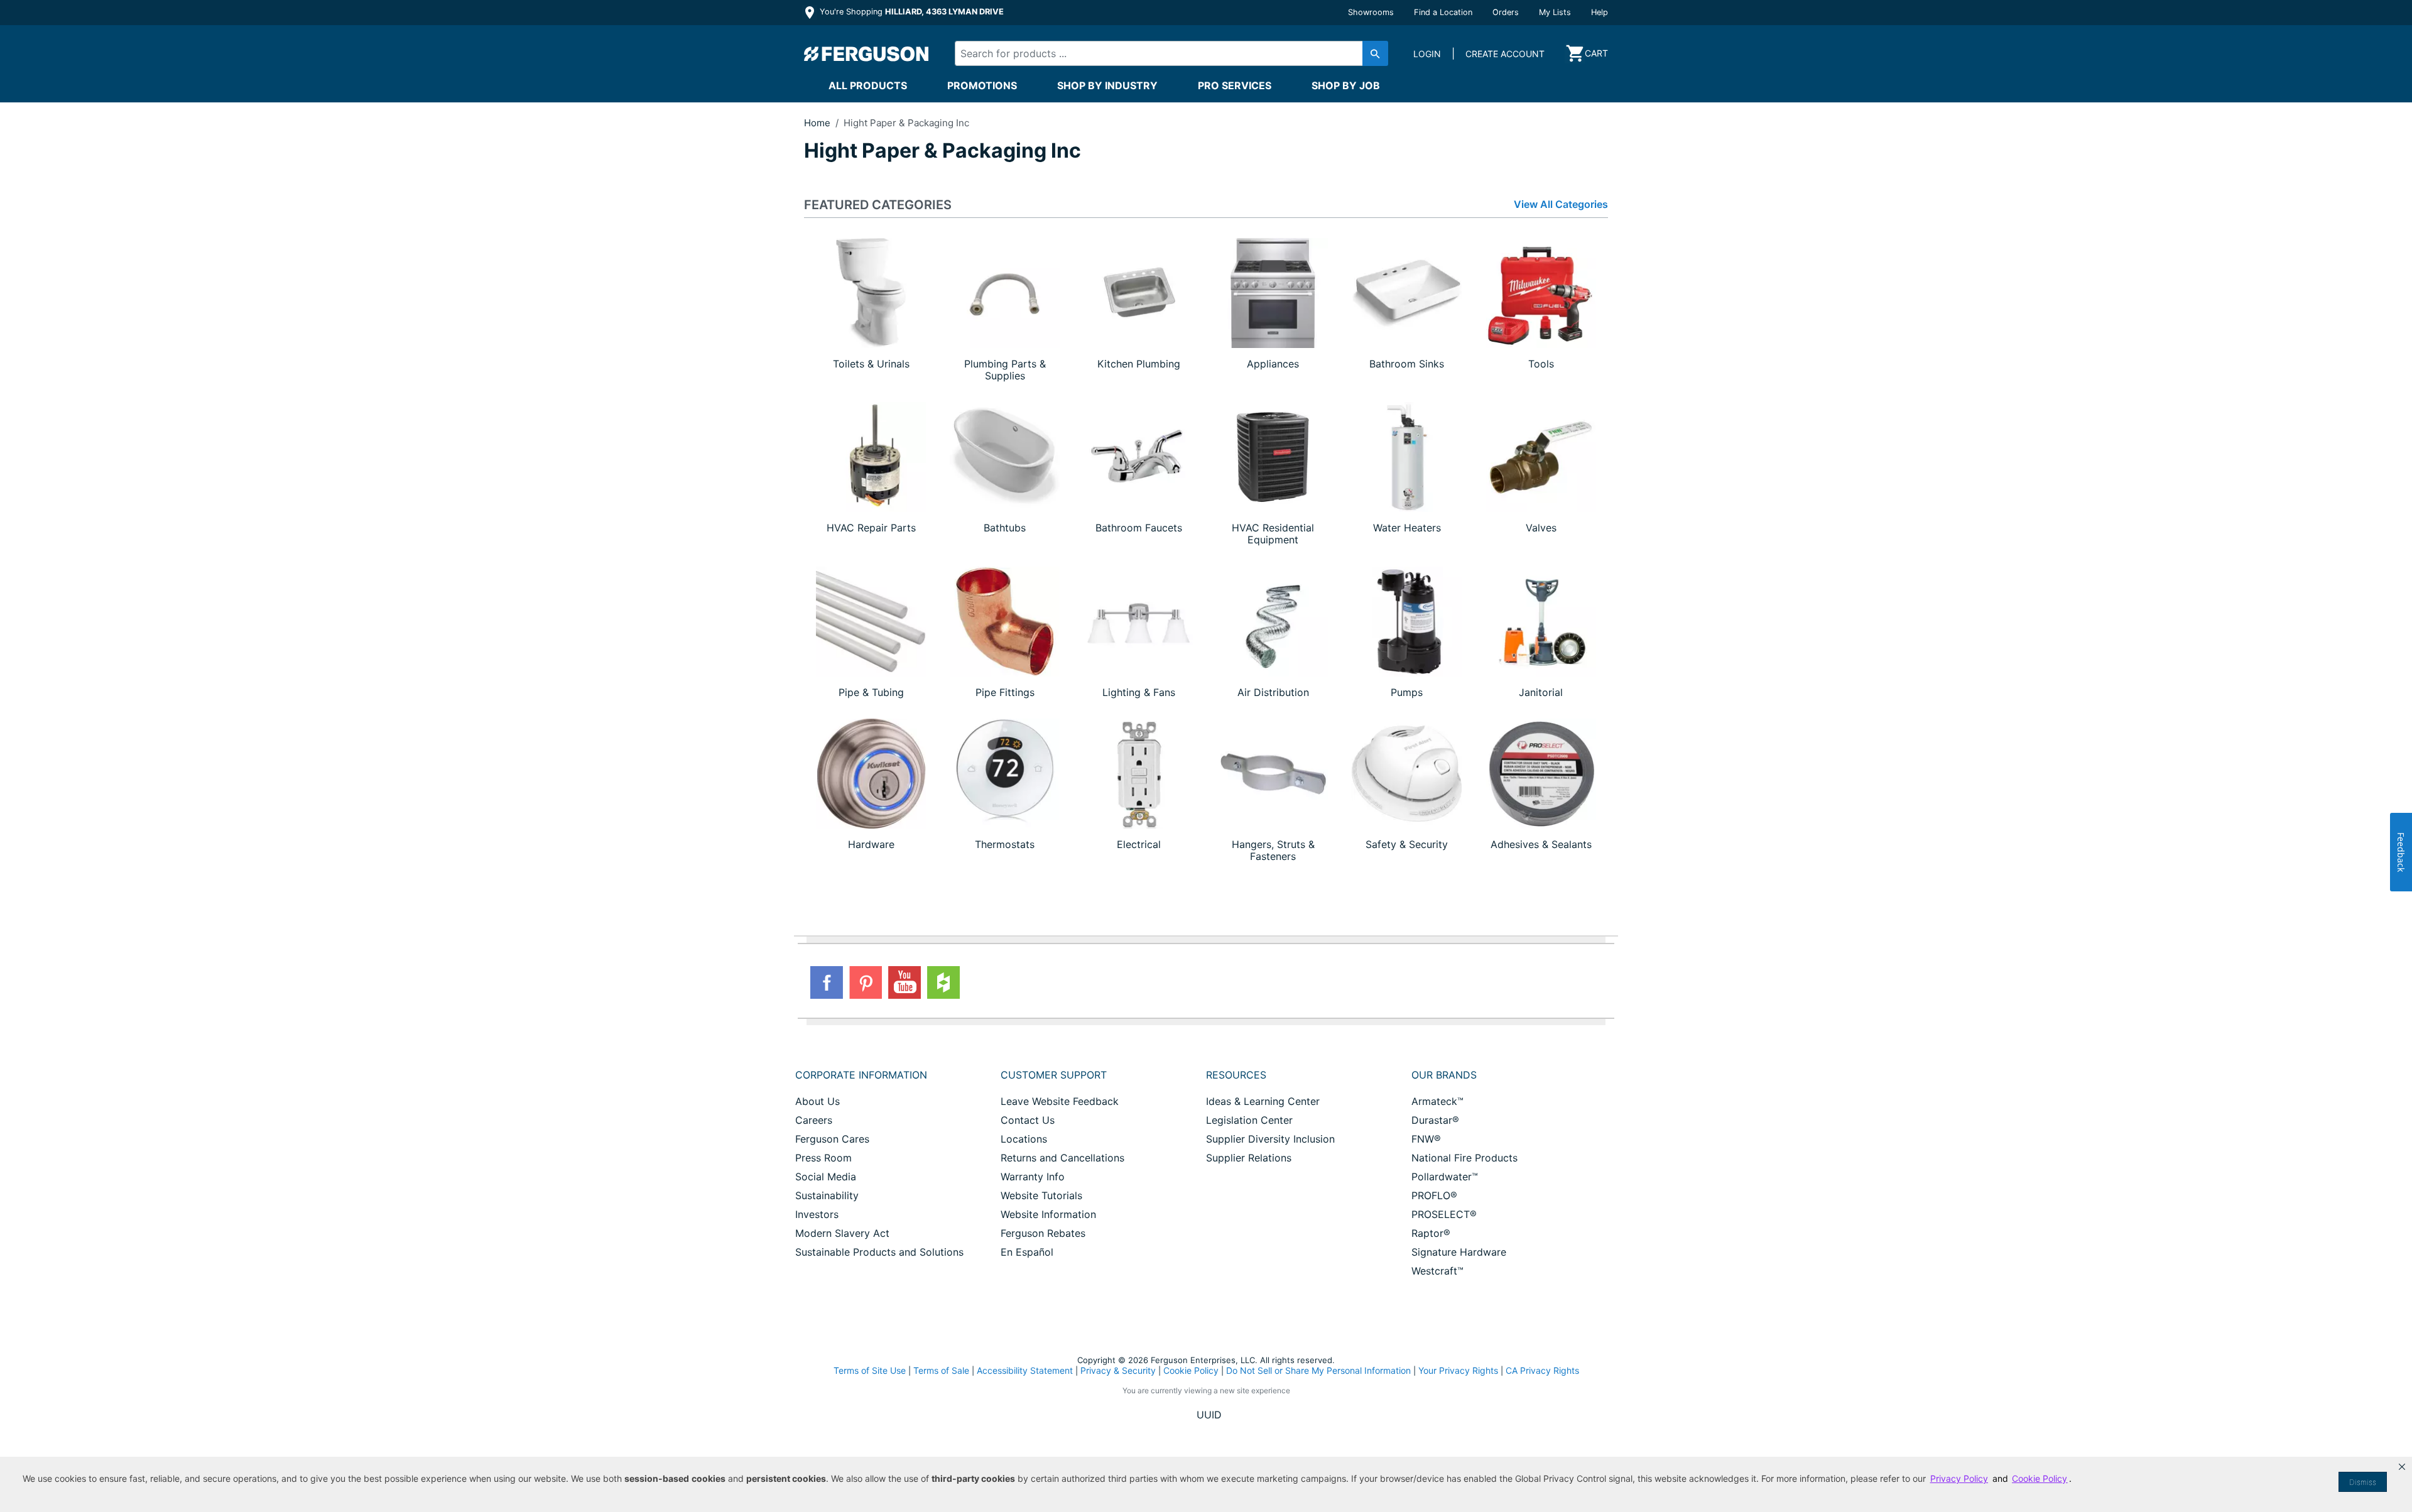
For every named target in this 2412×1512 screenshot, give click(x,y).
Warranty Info (1033, 1177)
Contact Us (1028, 1120)
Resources (1236, 1075)
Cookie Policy (1191, 1370)
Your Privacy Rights (1458, 1370)
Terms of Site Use (870, 1370)
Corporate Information (861, 1075)
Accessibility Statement (1025, 1370)
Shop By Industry (1107, 85)
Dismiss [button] (2363, 1482)
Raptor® (1431, 1233)
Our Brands (1444, 1075)
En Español (1027, 1252)
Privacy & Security (1118, 1370)
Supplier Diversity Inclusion (1270, 1139)
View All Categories (1561, 204)
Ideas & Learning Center (1263, 1101)
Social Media (826, 1177)
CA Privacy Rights (1542, 1370)
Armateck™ (1437, 1101)
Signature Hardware (1459, 1252)
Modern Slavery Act (842, 1233)
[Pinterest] (866, 982)
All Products (868, 85)
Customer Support (1054, 1075)
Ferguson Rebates (1043, 1233)
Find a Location (1443, 12)
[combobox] (1161, 53)
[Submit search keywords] (1375, 53)
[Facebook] (827, 982)
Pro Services (1235, 85)
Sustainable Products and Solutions (879, 1252)
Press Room (823, 1158)
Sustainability (827, 1195)
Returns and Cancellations (1062, 1158)
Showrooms (1371, 12)
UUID (1209, 1415)
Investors (817, 1214)
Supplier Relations (1249, 1158)
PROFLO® (1434, 1195)
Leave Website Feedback (1060, 1101)
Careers (814, 1120)
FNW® (1426, 1139)
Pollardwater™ (1445, 1177)
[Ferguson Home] (867, 53)
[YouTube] (905, 982)
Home (817, 123)
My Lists (1555, 12)
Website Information (1048, 1214)
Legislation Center (1249, 1120)
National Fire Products (1464, 1158)
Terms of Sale (941, 1370)
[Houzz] (943, 982)
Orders (1506, 12)
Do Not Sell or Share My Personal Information (1318, 1371)
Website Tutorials (1041, 1195)
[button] (2402, 1467)
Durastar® (1435, 1120)
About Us (818, 1101)
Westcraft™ (1437, 1271)
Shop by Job (1346, 85)
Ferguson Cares (832, 1139)
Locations (1024, 1139)
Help (1600, 12)
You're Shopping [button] (910, 12)
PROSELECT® (1444, 1214)
